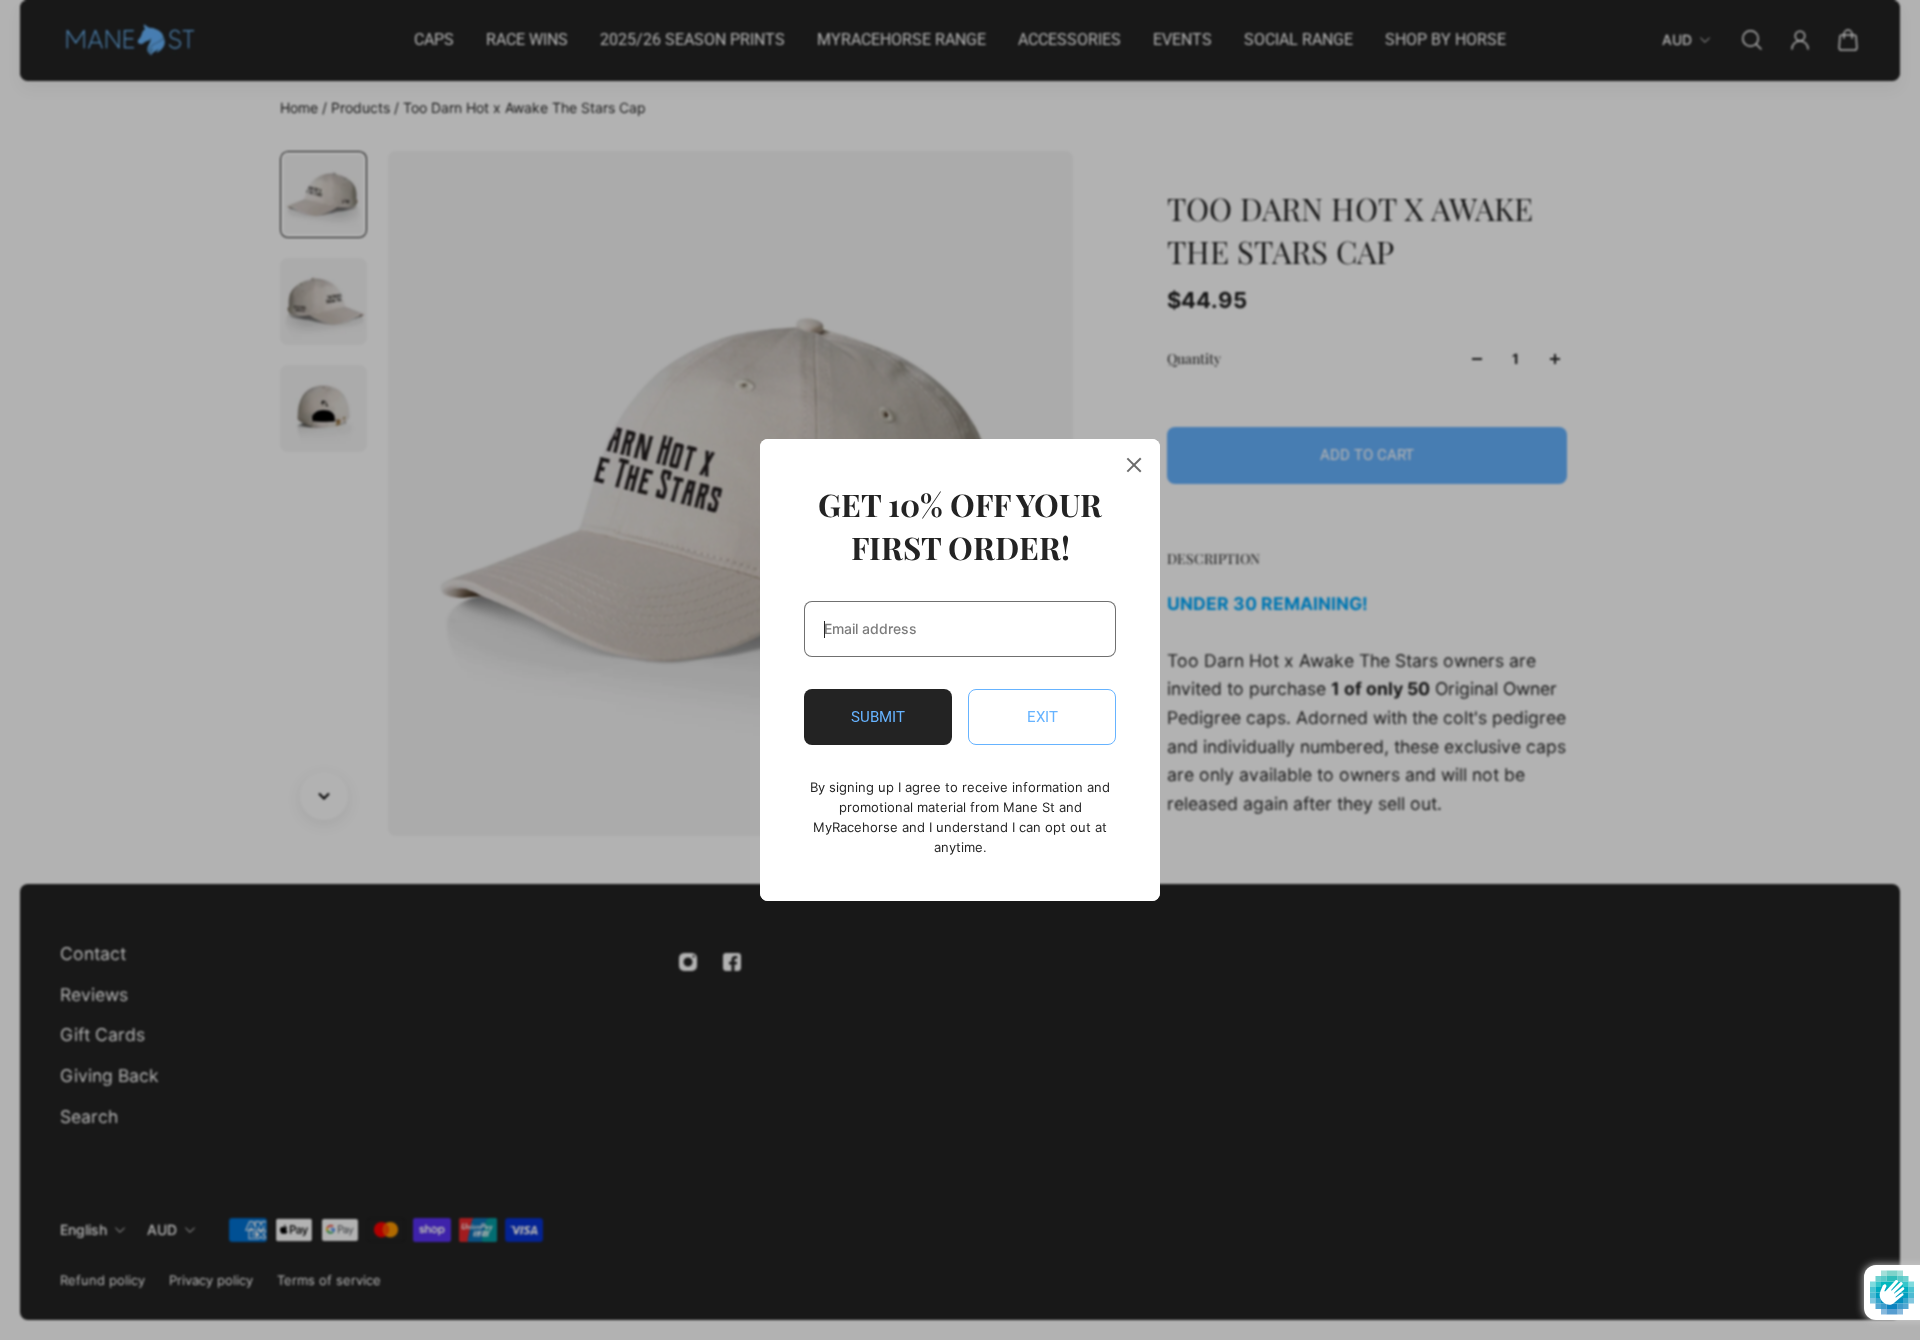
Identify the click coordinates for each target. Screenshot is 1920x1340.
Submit (878, 717)
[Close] (1134, 465)
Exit (1042, 717)
